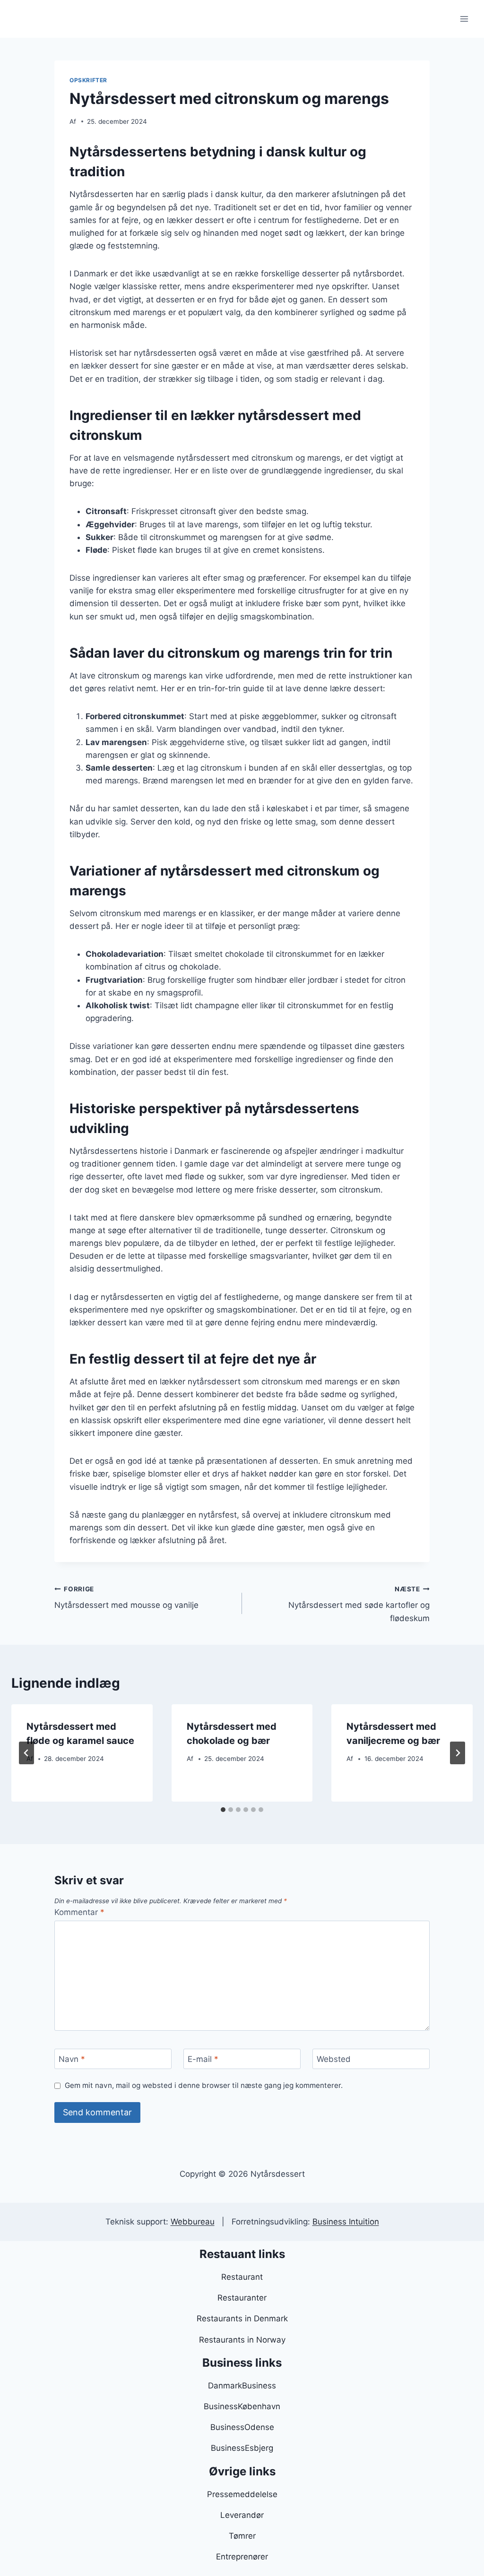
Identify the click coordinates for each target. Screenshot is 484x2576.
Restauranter (242, 2298)
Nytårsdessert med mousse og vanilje (126, 1598)
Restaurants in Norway (242, 2340)
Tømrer (242, 2536)
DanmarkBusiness (242, 2386)
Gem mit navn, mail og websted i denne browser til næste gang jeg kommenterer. (204, 2085)
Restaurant (242, 2277)
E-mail (203, 2059)
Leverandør (242, 2515)
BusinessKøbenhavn (242, 2406)
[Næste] (458, 1753)
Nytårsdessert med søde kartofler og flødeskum (359, 1604)
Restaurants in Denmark (242, 2318)
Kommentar (79, 1912)
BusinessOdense (242, 2427)
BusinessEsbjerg (242, 2448)
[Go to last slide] (26, 1753)
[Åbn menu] (464, 19)
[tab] (223, 1810)
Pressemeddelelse (242, 2494)
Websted (334, 2059)
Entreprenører (242, 2557)
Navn (72, 2059)
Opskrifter (88, 80)
